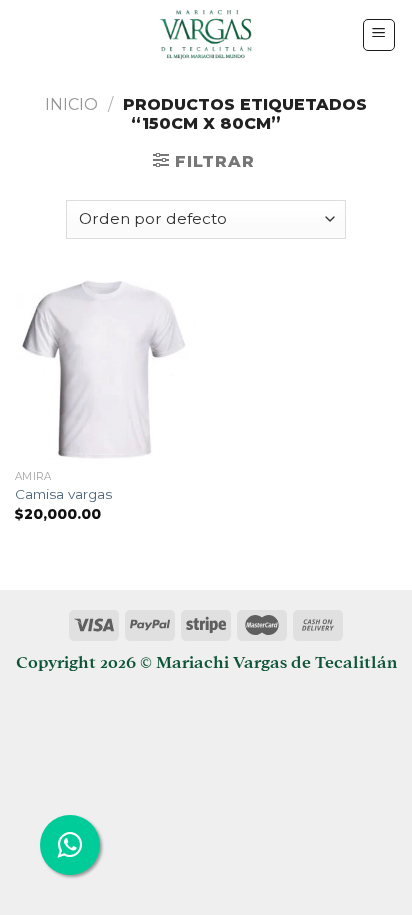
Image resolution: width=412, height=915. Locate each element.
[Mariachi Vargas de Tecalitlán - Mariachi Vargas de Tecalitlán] (206, 35)
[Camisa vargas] (105, 369)
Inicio (71, 104)
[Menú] (379, 35)
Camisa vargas (63, 494)
